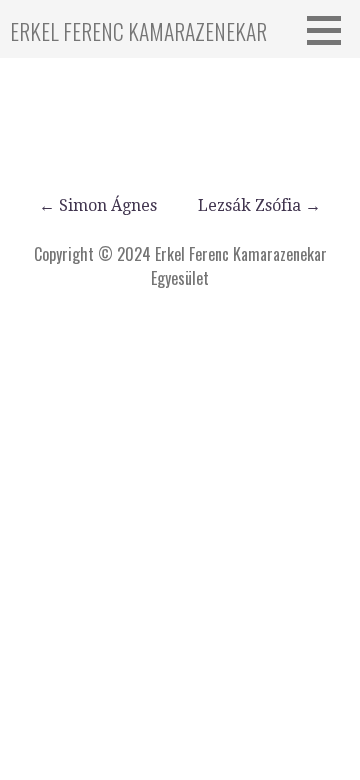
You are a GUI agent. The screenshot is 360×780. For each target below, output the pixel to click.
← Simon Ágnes (98, 205)
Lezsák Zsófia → (259, 205)
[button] (331, 30)
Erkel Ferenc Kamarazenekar (138, 31)
